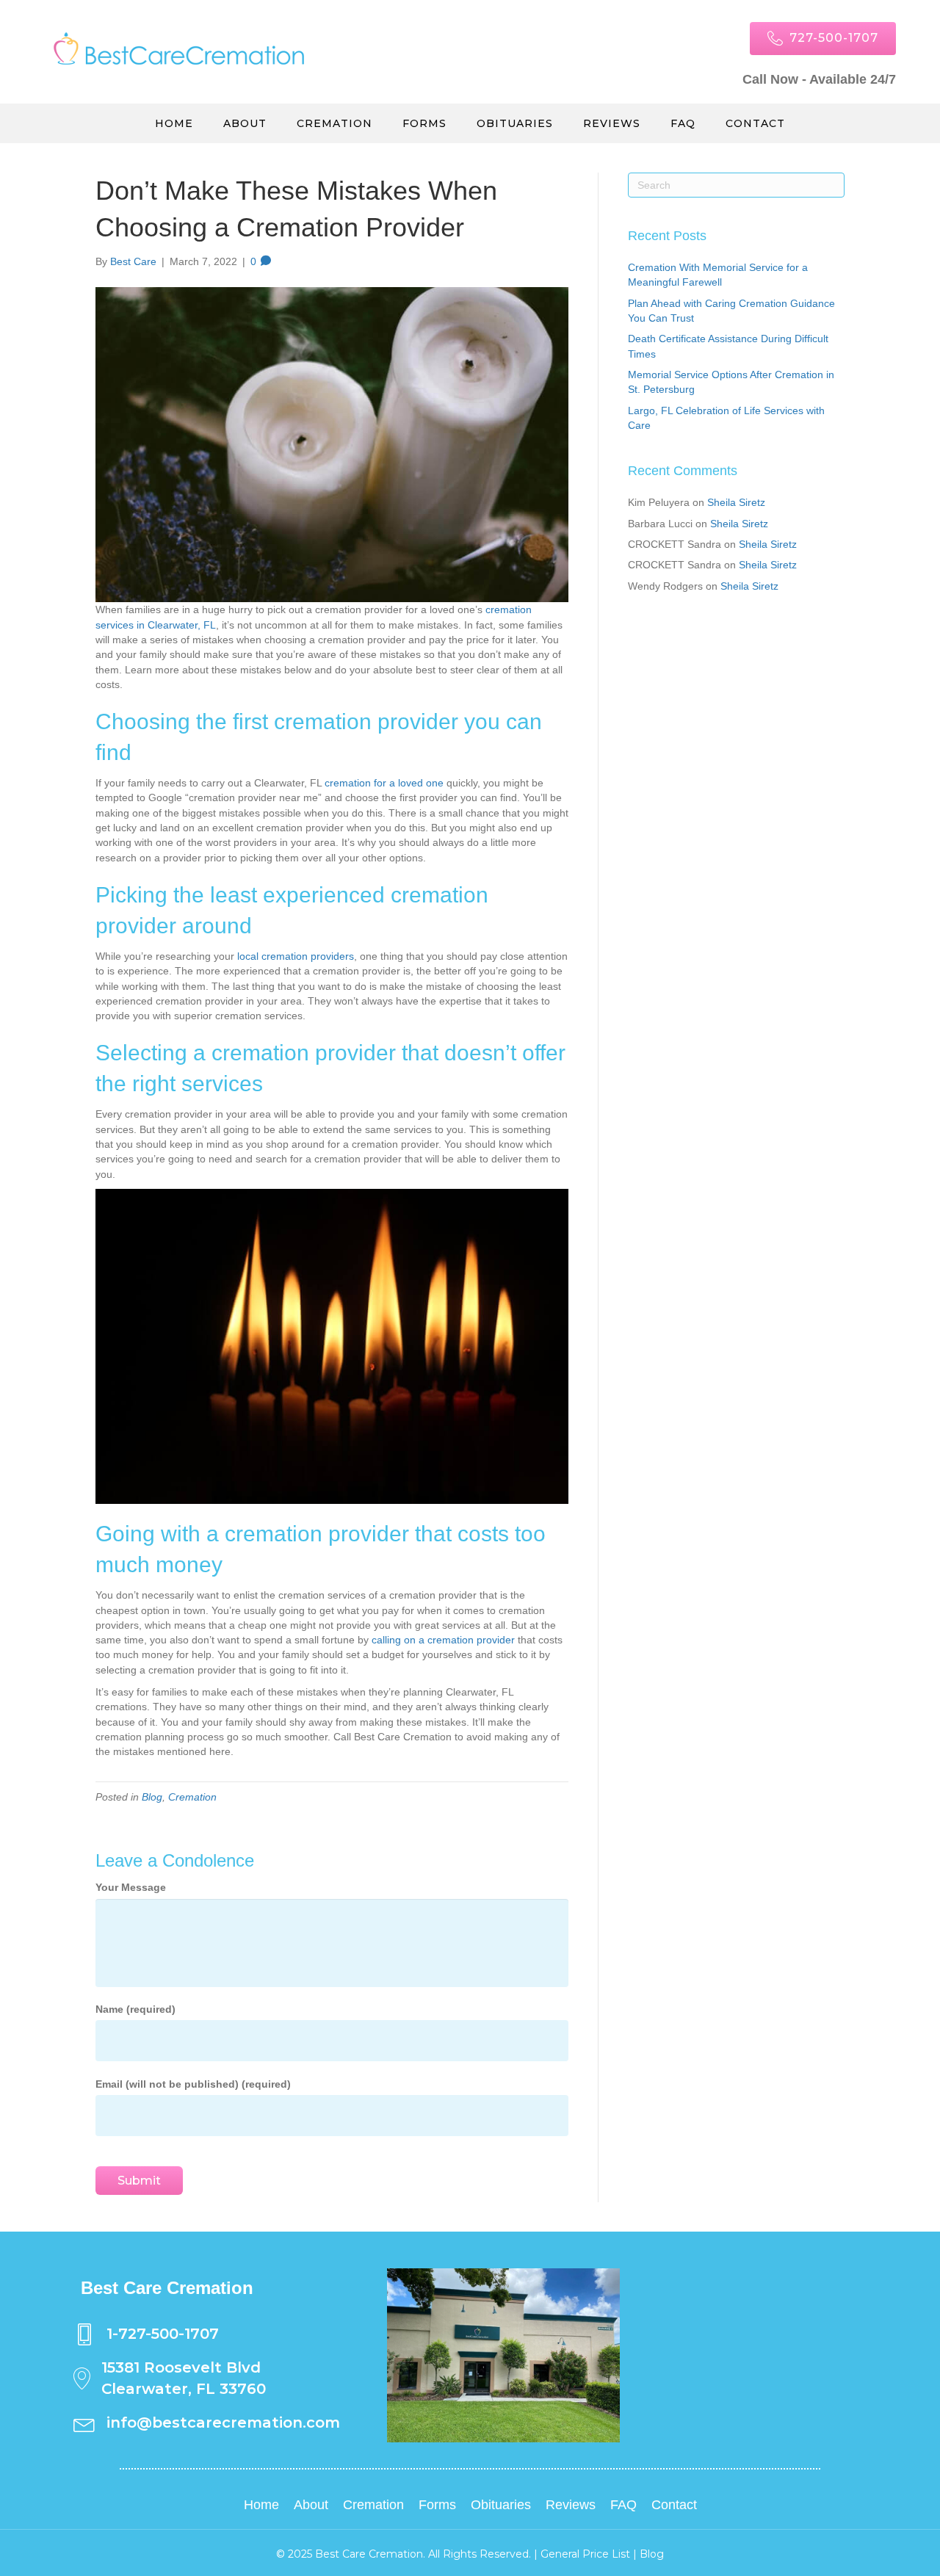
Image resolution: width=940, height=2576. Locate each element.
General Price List (585, 2554)
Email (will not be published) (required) (193, 2084)
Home (174, 123)
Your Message (131, 1887)
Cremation (335, 123)
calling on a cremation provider (443, 1640)
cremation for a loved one (384, 783)
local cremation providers (296, 956)
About (245, 123)
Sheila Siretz (736, 502)
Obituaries (515, 123)
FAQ (683, 123)
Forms (424, 123)
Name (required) (135, 2009)
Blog (152, 1797)
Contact (755, 123)
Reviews (612, 123)
